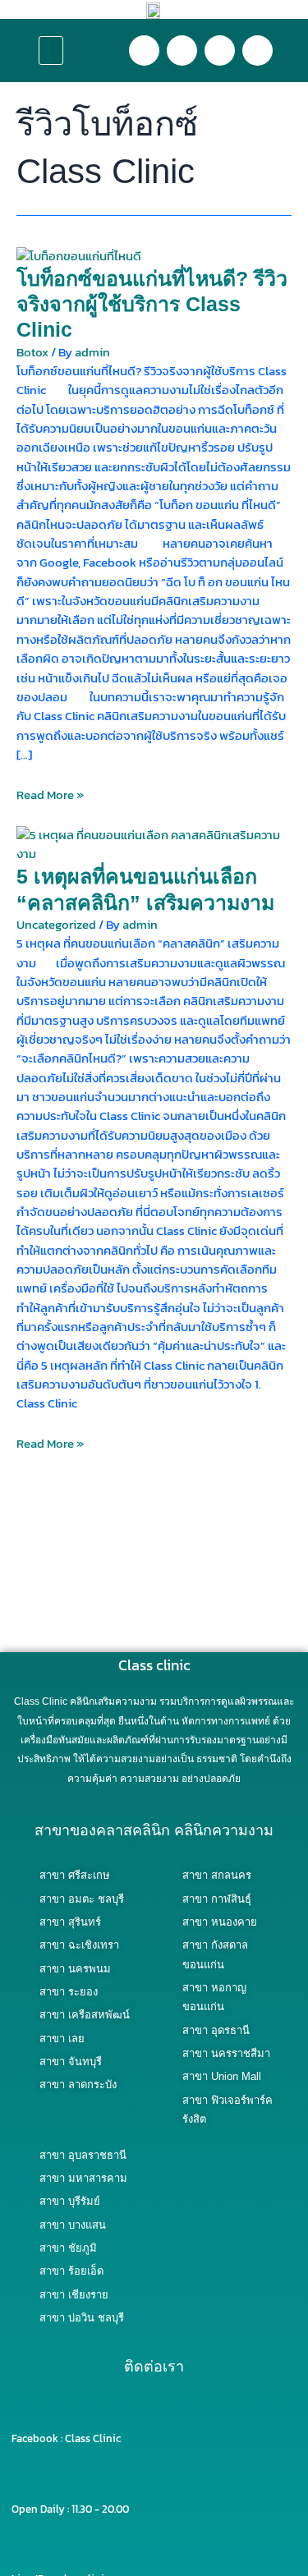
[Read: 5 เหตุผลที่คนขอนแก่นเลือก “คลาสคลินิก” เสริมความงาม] (154, 843)
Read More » (50, 795)
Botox (32, 352)
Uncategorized (56, 925)
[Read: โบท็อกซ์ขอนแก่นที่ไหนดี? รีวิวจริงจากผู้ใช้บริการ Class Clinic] (79, 255)
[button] (51, 51)
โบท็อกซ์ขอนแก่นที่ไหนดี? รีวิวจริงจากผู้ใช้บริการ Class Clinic (152, 304)
